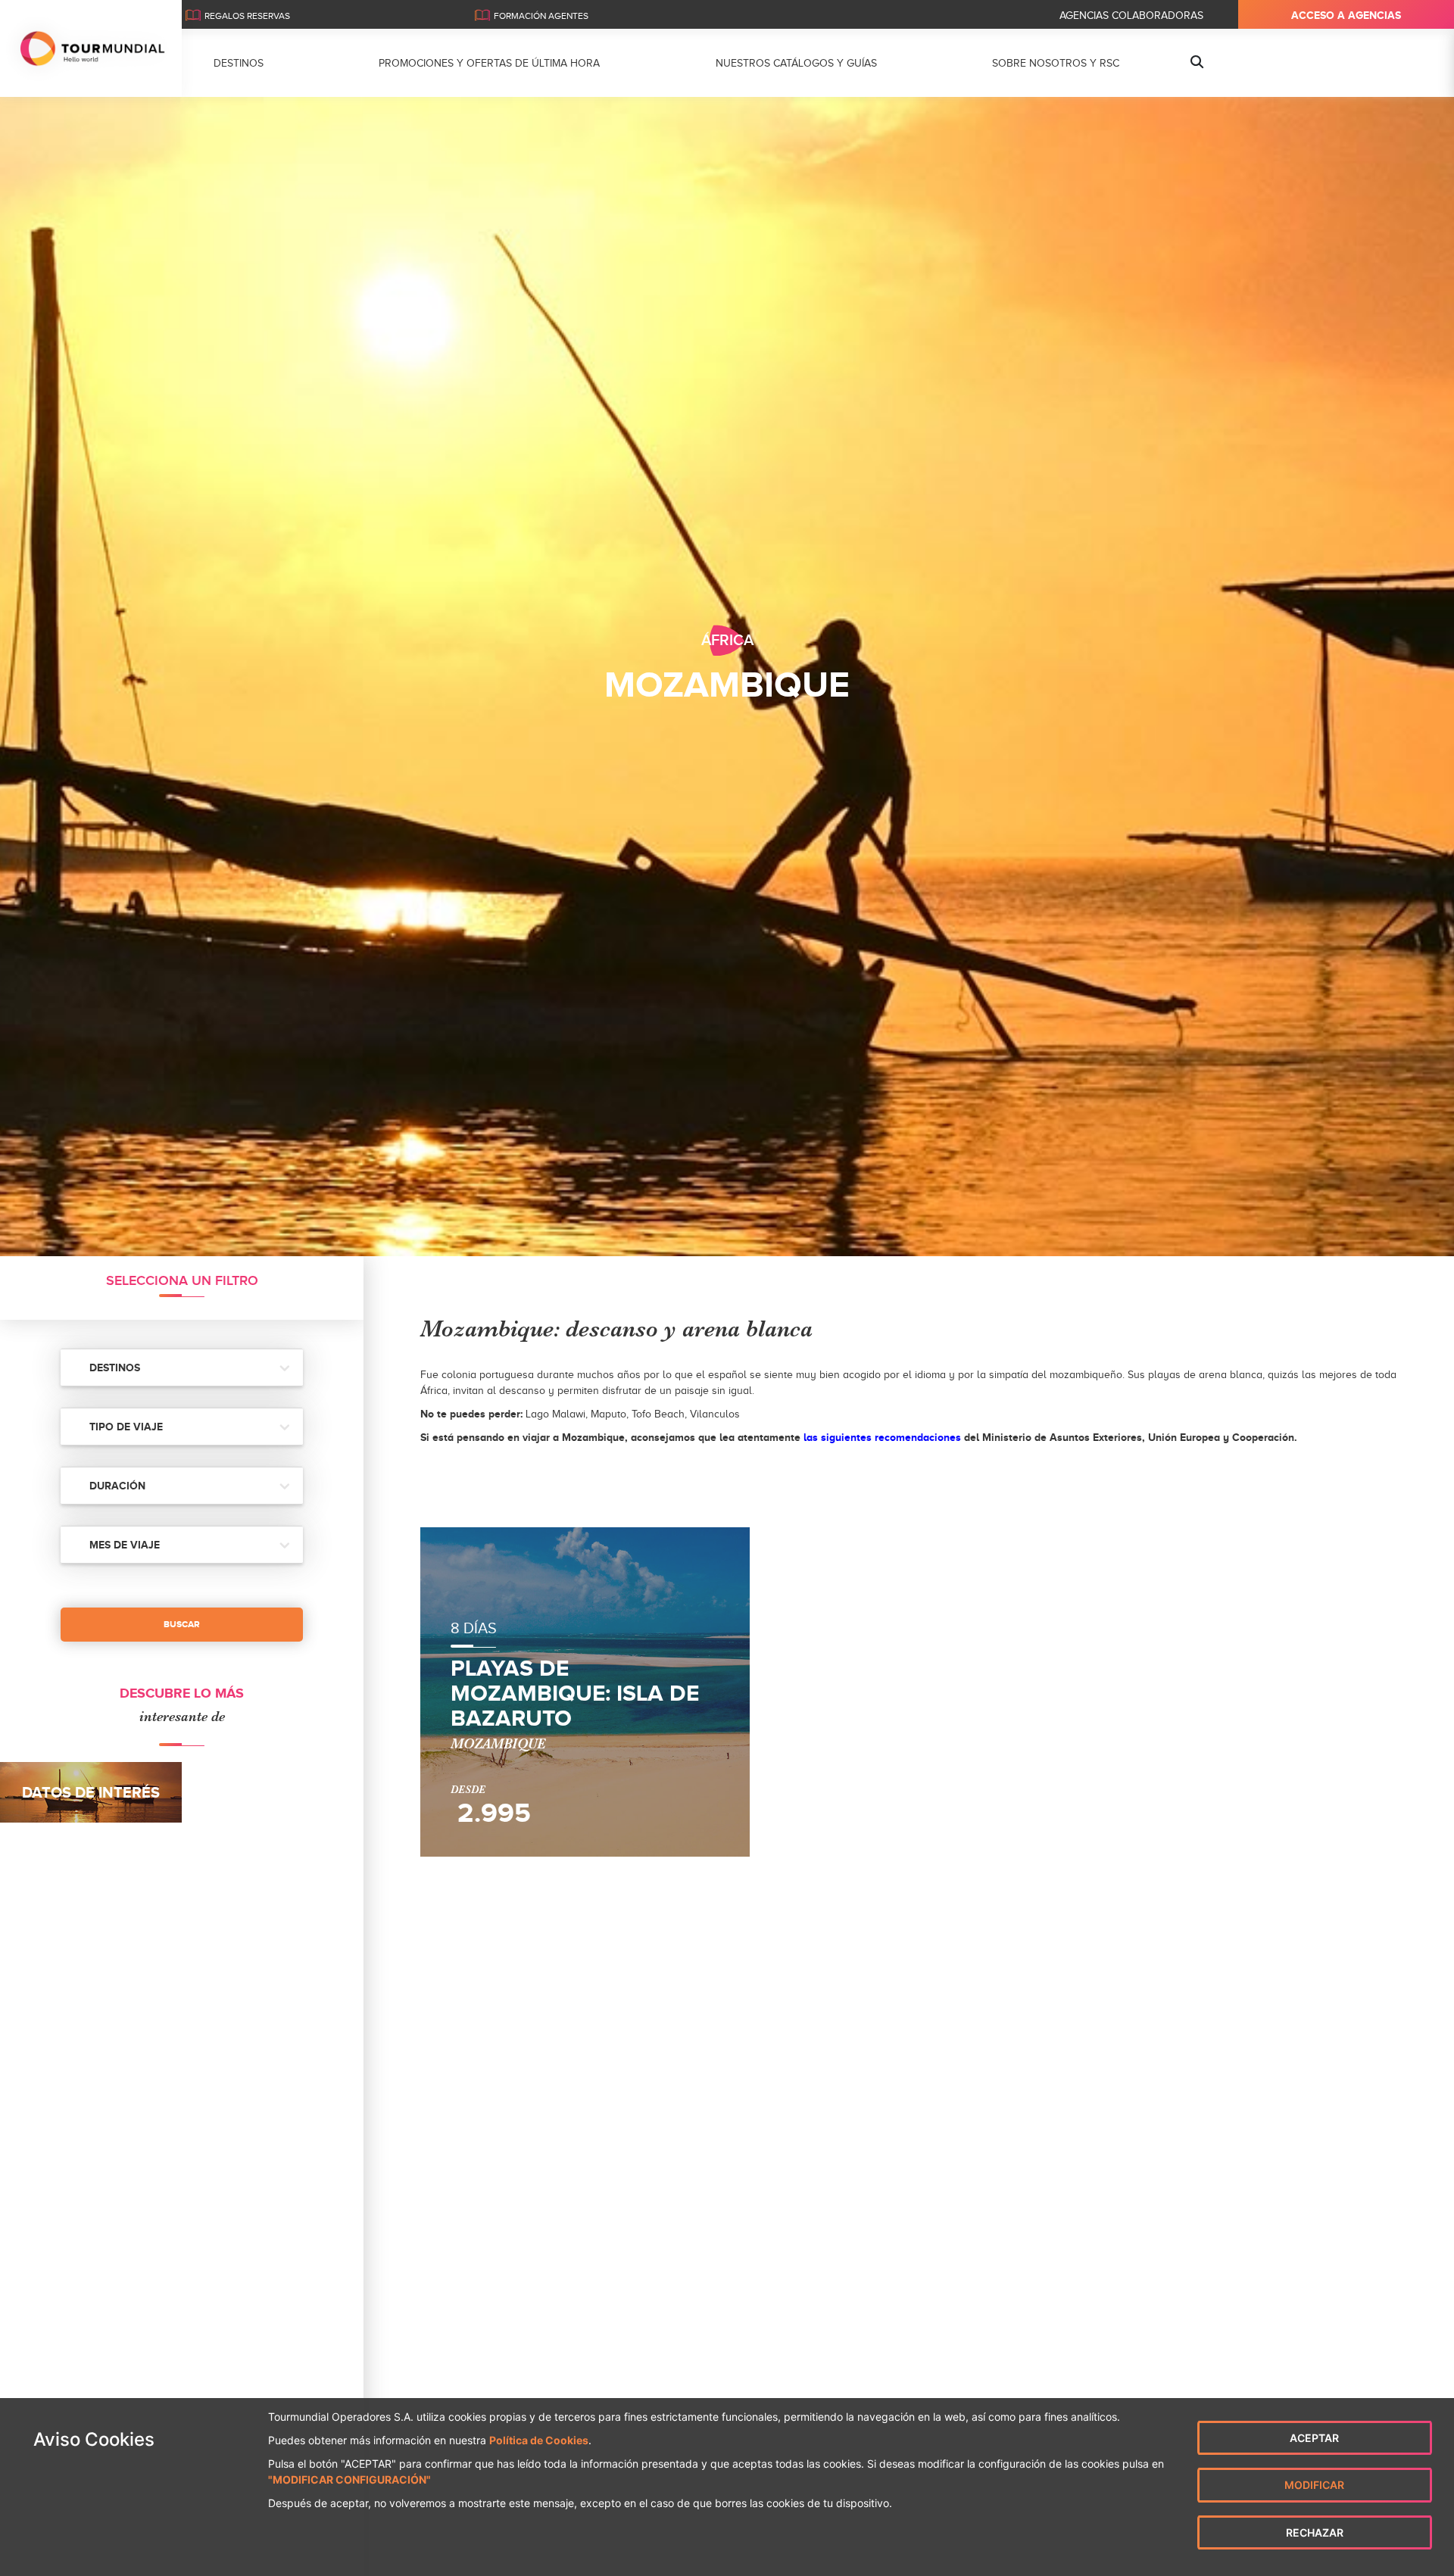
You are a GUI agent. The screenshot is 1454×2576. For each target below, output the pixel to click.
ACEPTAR (1314, 2438)
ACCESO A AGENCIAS (1346, 15)
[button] (182, 1368)
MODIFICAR (1314, 2485)
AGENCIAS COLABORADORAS (1131, 16)
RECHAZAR (1315, 2532)
